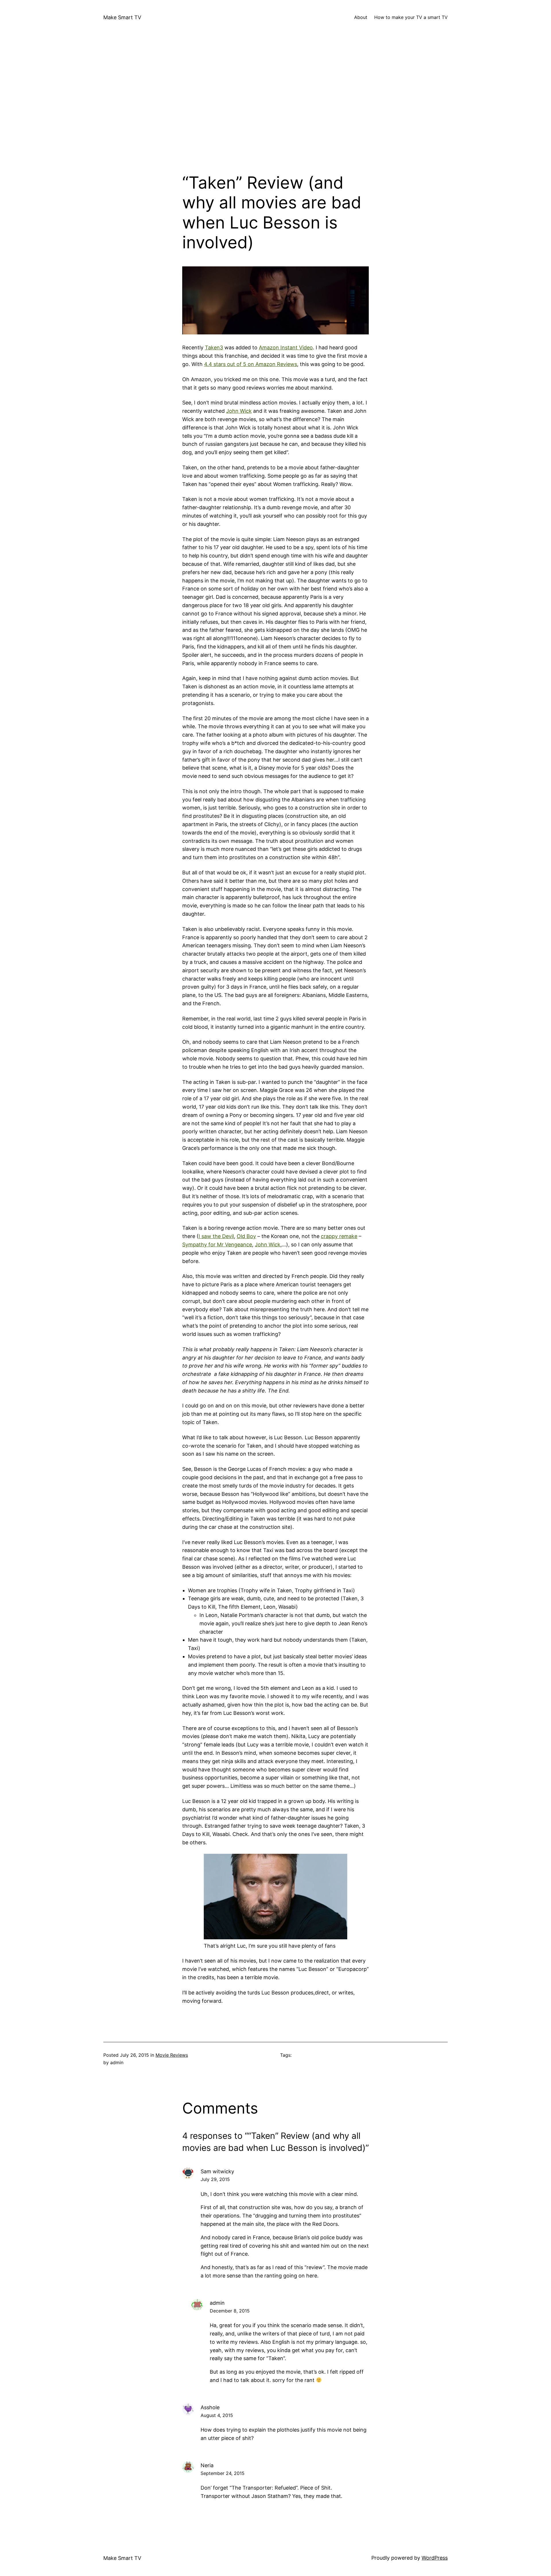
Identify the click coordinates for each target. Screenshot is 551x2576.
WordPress (435, 2558)
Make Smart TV (122, 17)
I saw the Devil (216, 1236)
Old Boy (246, 1236)
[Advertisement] (275, 112)
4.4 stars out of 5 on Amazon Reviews (251, 364)
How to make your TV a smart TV (411, 17)
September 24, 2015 (223, 2473)
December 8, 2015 (230, 2311)
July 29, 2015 (215, 2179)
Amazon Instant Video (286, 347)
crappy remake (339, 1236)
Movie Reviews (172, 2055)
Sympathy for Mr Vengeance (217, 1245)
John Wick (239, 411)
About (361, 17)
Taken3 (214, 347)
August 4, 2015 (217, 2415)
